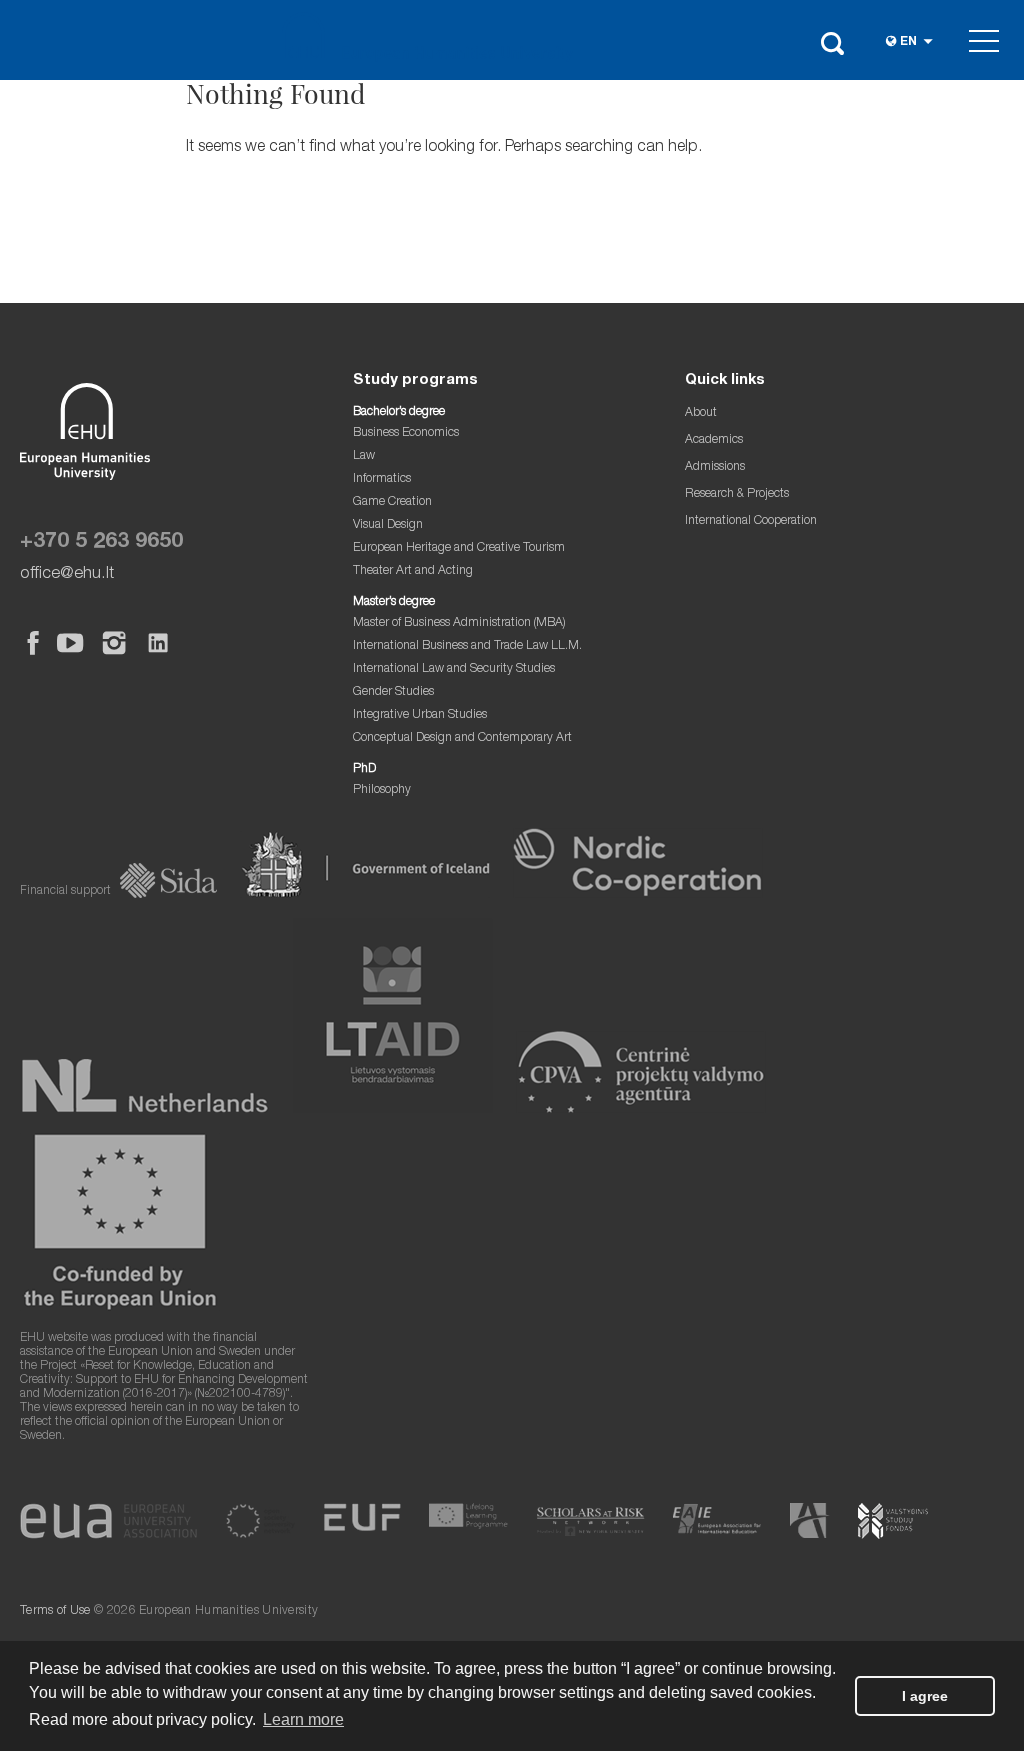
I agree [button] (925, 1696)
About (701, 413)
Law (364, 456)
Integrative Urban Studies (420, 715)
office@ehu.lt (67, 574)
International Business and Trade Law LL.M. (467, 646)
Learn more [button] (303, 1719)
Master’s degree (394, 602)
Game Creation (392, 502)
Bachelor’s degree (399, 412)
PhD (364, 769)
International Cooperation (751, 521)
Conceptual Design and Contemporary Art (462, 738)
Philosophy (382, 790)
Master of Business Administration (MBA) (459, 623)
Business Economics (406, 433)
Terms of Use (55, 1611)
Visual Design (388, 525)
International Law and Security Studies (454, 669)
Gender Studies (393, 692)
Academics (714, 440)
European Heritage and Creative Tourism (459, 548)
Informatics (382, 479)
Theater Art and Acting (413, 571)
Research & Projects (737, 494)
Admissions (715, 467)
